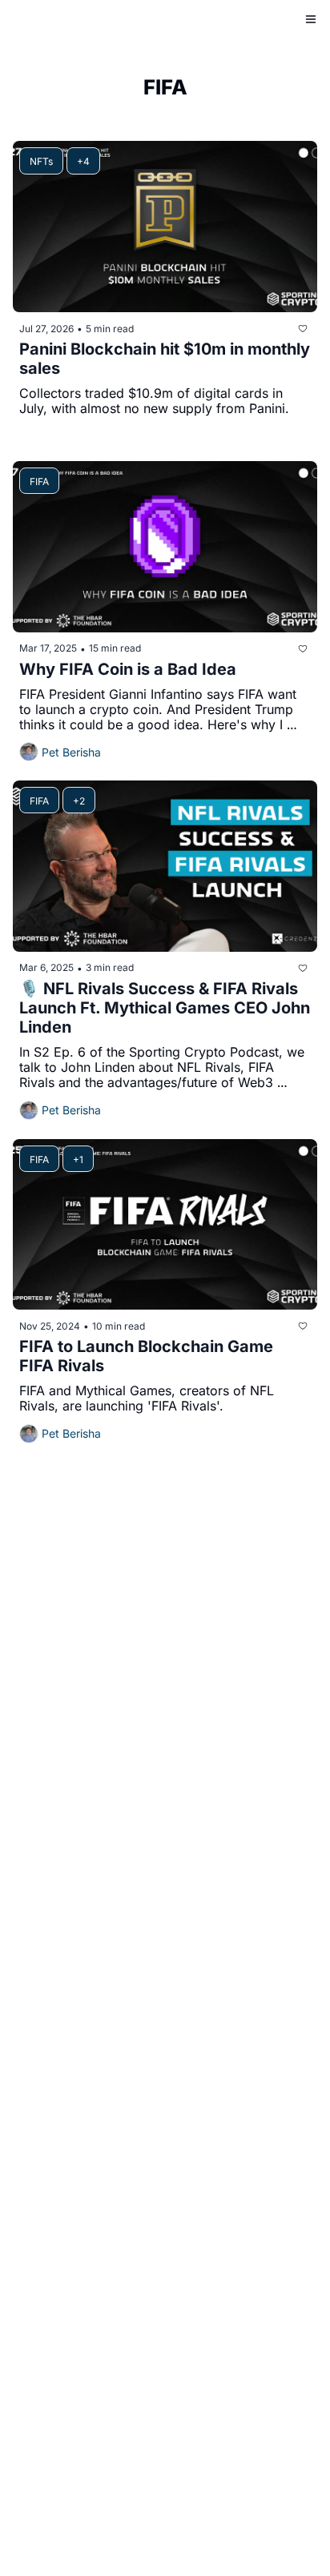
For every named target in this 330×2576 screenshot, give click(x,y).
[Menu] (311, 19)
